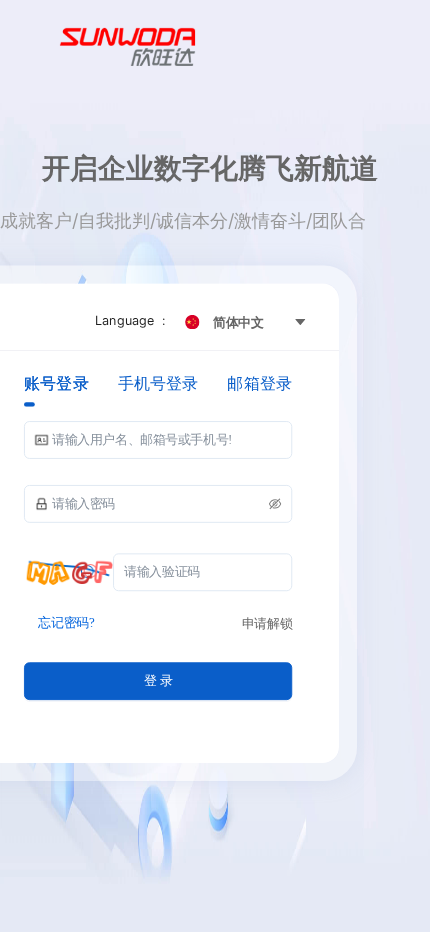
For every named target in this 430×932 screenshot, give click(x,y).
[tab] (56, 383)
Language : (133, 319)
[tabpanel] (158, 561)
